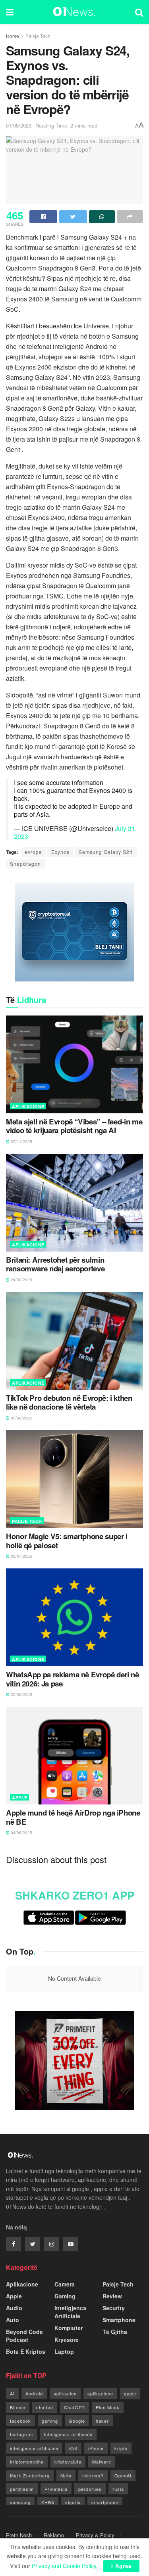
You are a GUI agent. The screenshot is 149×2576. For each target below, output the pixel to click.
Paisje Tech (38, 36)
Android (34, 2393)
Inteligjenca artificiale (68, 2434)
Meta (66, 2475)
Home (13, 36)
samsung (20, 2502)
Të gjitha (115, 2332)
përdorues (90, 2489)
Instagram (21, 2434)
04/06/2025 (21, 1833)
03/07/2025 (21, 1556)
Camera (65, 2284)
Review (112, 2296)
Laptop (64, 2351)
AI (12, 2393)
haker (102, 2421)
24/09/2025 (21, 1280)
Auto (13, 2320)
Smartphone (119, 2320)
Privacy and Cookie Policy (64, 2566)
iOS (73, 2448)
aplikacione (100, 2393)
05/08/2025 (21, 1418)
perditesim (22, 2489)
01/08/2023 (19, 125)
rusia (118, 2489)
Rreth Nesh (19, 2535)
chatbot (45, 2407)
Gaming (65, 2296)
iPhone (96, 2448)
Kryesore (67, 2340)
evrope (33, 852)
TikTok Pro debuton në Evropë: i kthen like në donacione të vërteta (69, 1403)
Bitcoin (18, 2407)
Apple (20, 1798)
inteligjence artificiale (34, 2448)
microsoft (93, 2475)
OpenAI (123, 2475)
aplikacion (65, 2393)
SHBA (48, 2502)
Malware (102, 2462)
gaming (50, 2421)
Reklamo (54, 2535)
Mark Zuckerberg (30, 2475)
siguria (73, 2502)
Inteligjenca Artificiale (70, 2312)
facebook (20, 2421)
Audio (14, 2308)
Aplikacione (28, 1106)
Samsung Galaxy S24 (106, 852)
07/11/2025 (21, 1141)
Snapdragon (25, 864)
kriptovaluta (68, 2462)
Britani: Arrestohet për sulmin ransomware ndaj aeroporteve (55, 1264)
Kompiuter (69, 2328)
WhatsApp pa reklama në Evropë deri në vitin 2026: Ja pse (73, 1679)
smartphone (105, 2502)
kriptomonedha (27, 2462)
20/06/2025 (21, 1694)
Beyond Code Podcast (24, 2336)
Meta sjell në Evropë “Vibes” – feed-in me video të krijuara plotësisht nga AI (74, 1126)
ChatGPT (74, 2407)
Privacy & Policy (95, 2535)
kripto (121, 2448)
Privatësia (56, 2489)
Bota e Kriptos (26, 2351)
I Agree (121, 2566)
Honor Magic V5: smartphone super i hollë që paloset (67, 1541)
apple (130, 2393)
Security (114, 2308)
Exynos (60, 852)
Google (77, 2421)
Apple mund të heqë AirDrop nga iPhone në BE (73, 1817)
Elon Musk (108, 2407)
